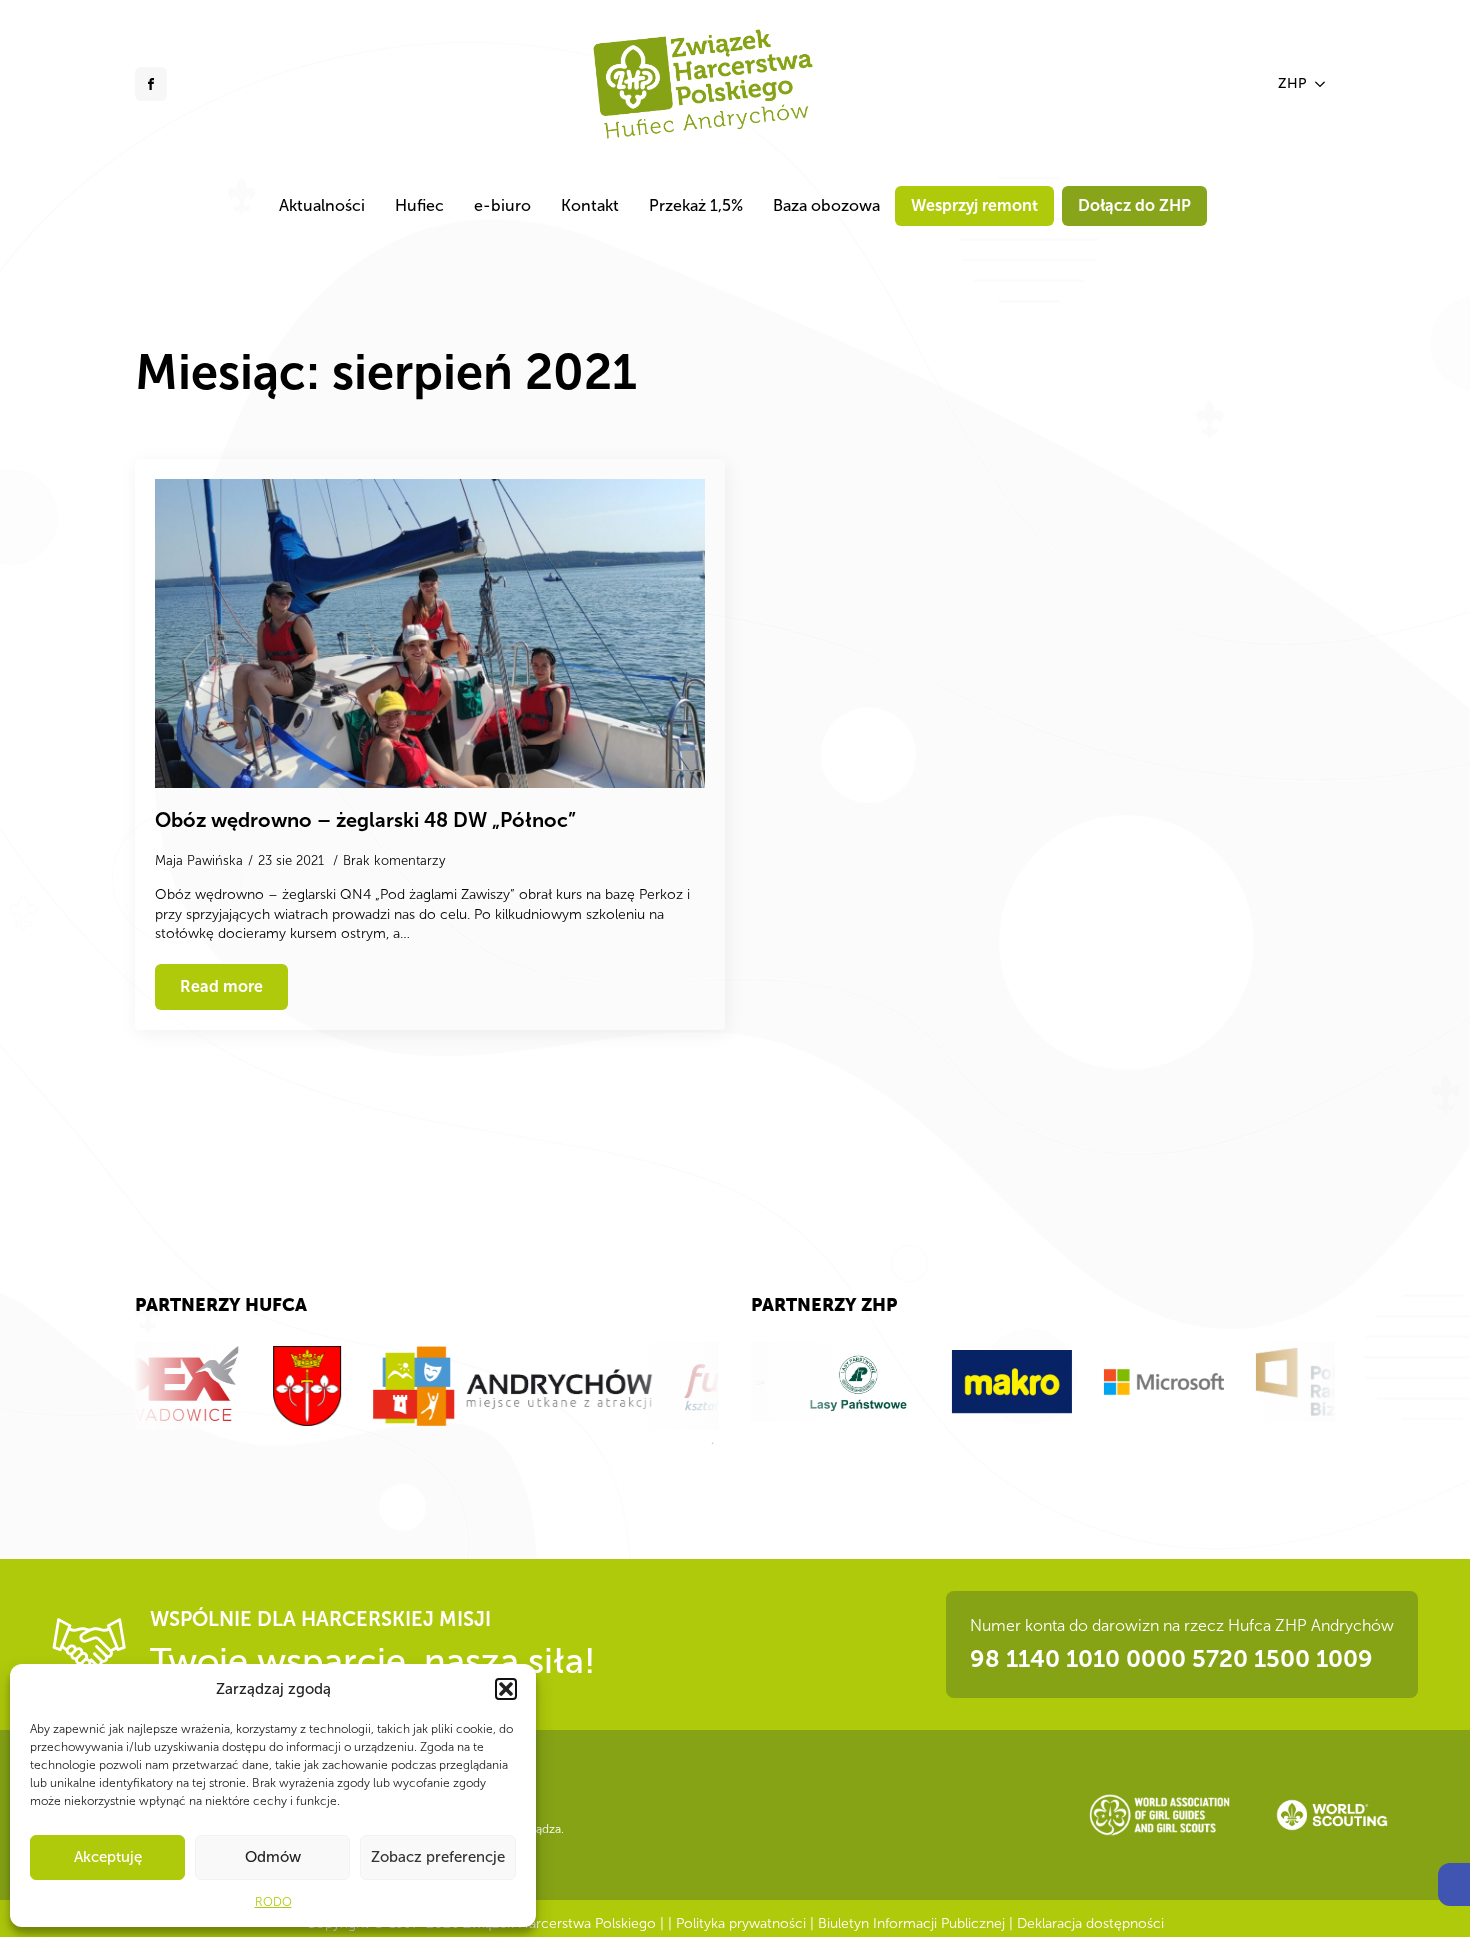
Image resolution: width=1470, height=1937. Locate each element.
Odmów (273, 1857)
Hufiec (419, 205)
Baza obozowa (826, 205)
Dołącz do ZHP (1134, 205)
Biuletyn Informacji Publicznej (911, 1923)
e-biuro (502, 205)
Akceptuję (108, 1857)
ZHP (1292, 83)
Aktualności (322, 205)
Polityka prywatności (741, 1923)
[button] (1454, 1884)
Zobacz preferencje (438, 1857)
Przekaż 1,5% (696, 205)
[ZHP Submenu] (1321, 84)
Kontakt (590, 205)
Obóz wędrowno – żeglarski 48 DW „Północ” (365, 820)
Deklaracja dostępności (1090, 1923)
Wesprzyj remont (974, 205)
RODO (273, 1902)
